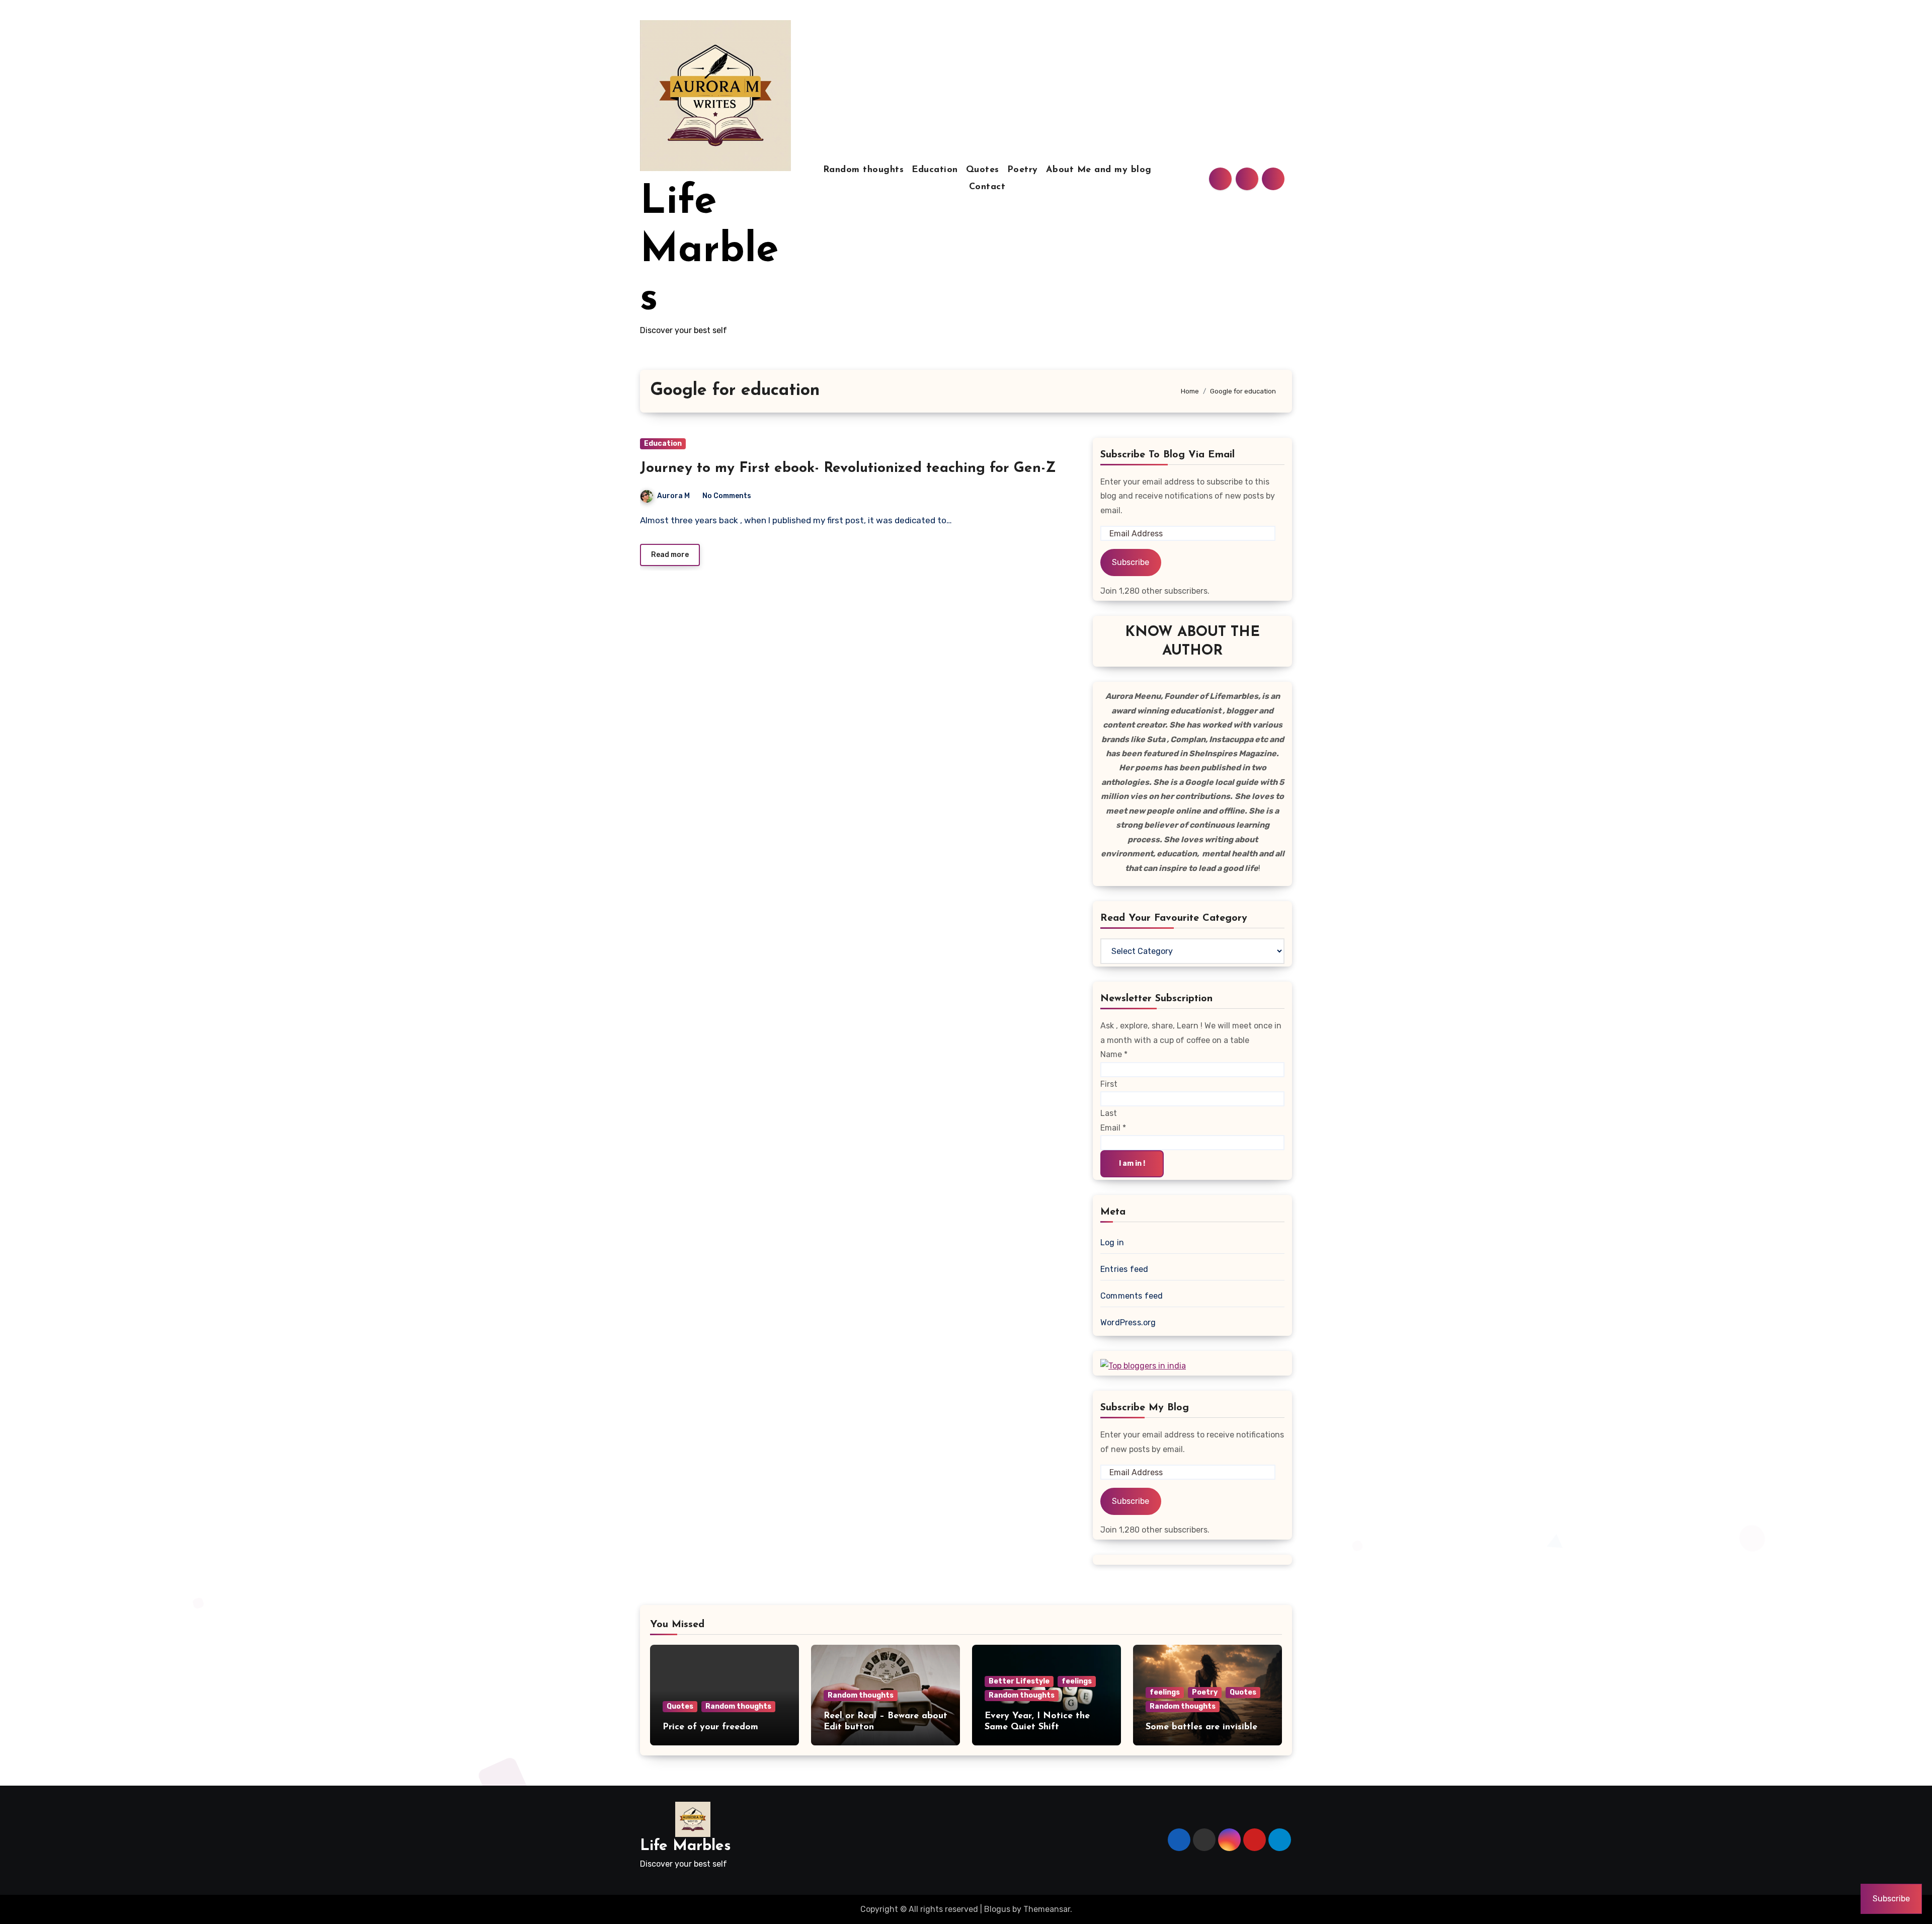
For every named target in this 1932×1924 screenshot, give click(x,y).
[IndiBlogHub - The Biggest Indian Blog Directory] (1143, 1365)
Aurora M (673, 496)
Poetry (1023, 170)
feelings (1077, 1681)
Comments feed (1132, 1296)
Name (1114, 1054)
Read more (670, 555)
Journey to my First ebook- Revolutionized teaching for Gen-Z (848, 468)
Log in (1112, 1242)
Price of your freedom (710, 1727)
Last (1109, 1113)
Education (935, 170)
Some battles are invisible (1201, 1727)
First (1109, 1084)
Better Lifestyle (1019, 1681)
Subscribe (1131, 562)
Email (1113, 1128)
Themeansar (1047, 1909)
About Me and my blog (1099, 170)
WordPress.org (1128, 1322)
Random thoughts (864, 170)
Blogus (997, 1909)
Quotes (983, 170)
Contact (987, 187)
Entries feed (1124, 1269)
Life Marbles (709, 251)
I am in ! (1132, 1164)
